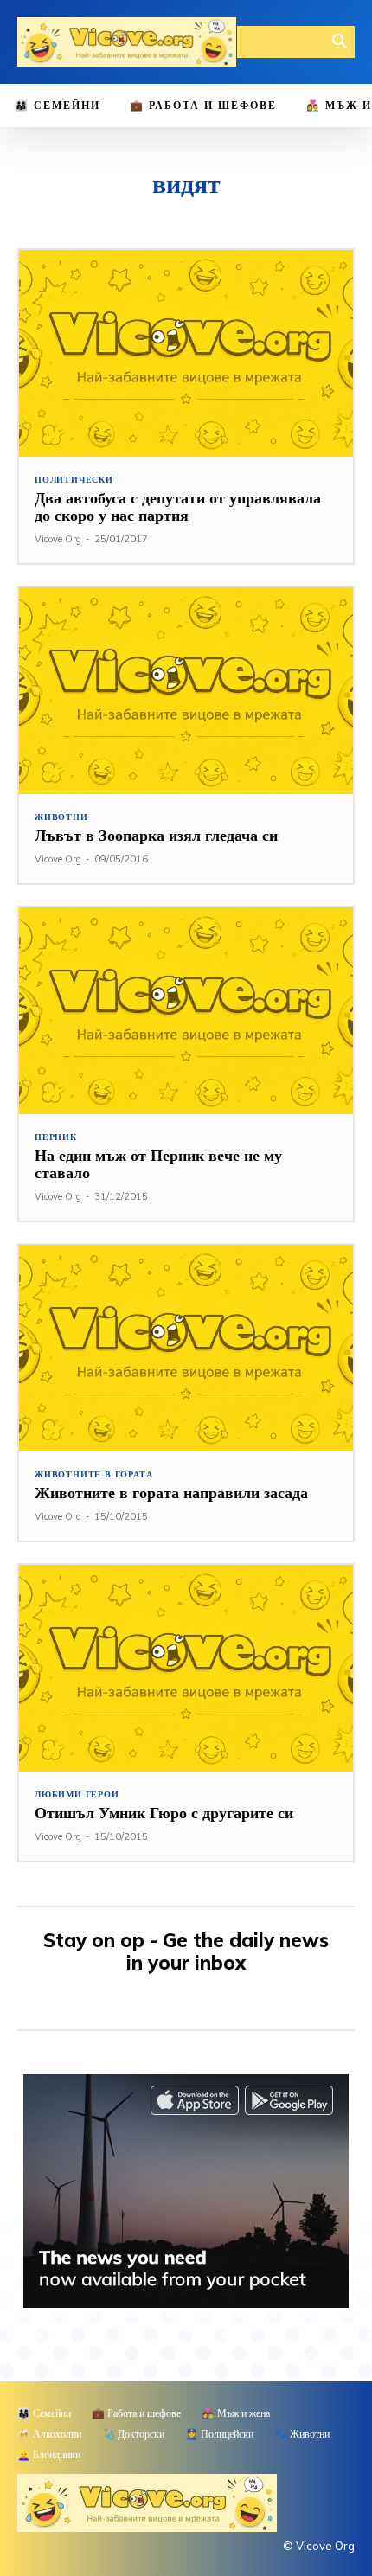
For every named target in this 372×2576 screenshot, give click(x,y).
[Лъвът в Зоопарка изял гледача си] (186, 691)
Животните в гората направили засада (171, 1493)
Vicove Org (58, 539)
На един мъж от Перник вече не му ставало (158, 1164)
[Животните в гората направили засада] (186, 1348)
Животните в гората (93, 1475)
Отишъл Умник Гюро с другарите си (164, 1813)
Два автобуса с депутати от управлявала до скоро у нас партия (178, 506)
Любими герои (77, 1795)
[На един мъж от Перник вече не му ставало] (186, 1011)
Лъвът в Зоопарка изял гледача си (156, 835)
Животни (61, 817)
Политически (74, 480)
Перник (56, 1137)
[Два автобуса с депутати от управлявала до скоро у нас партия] (186, 353)
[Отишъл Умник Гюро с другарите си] (186, 1668)
